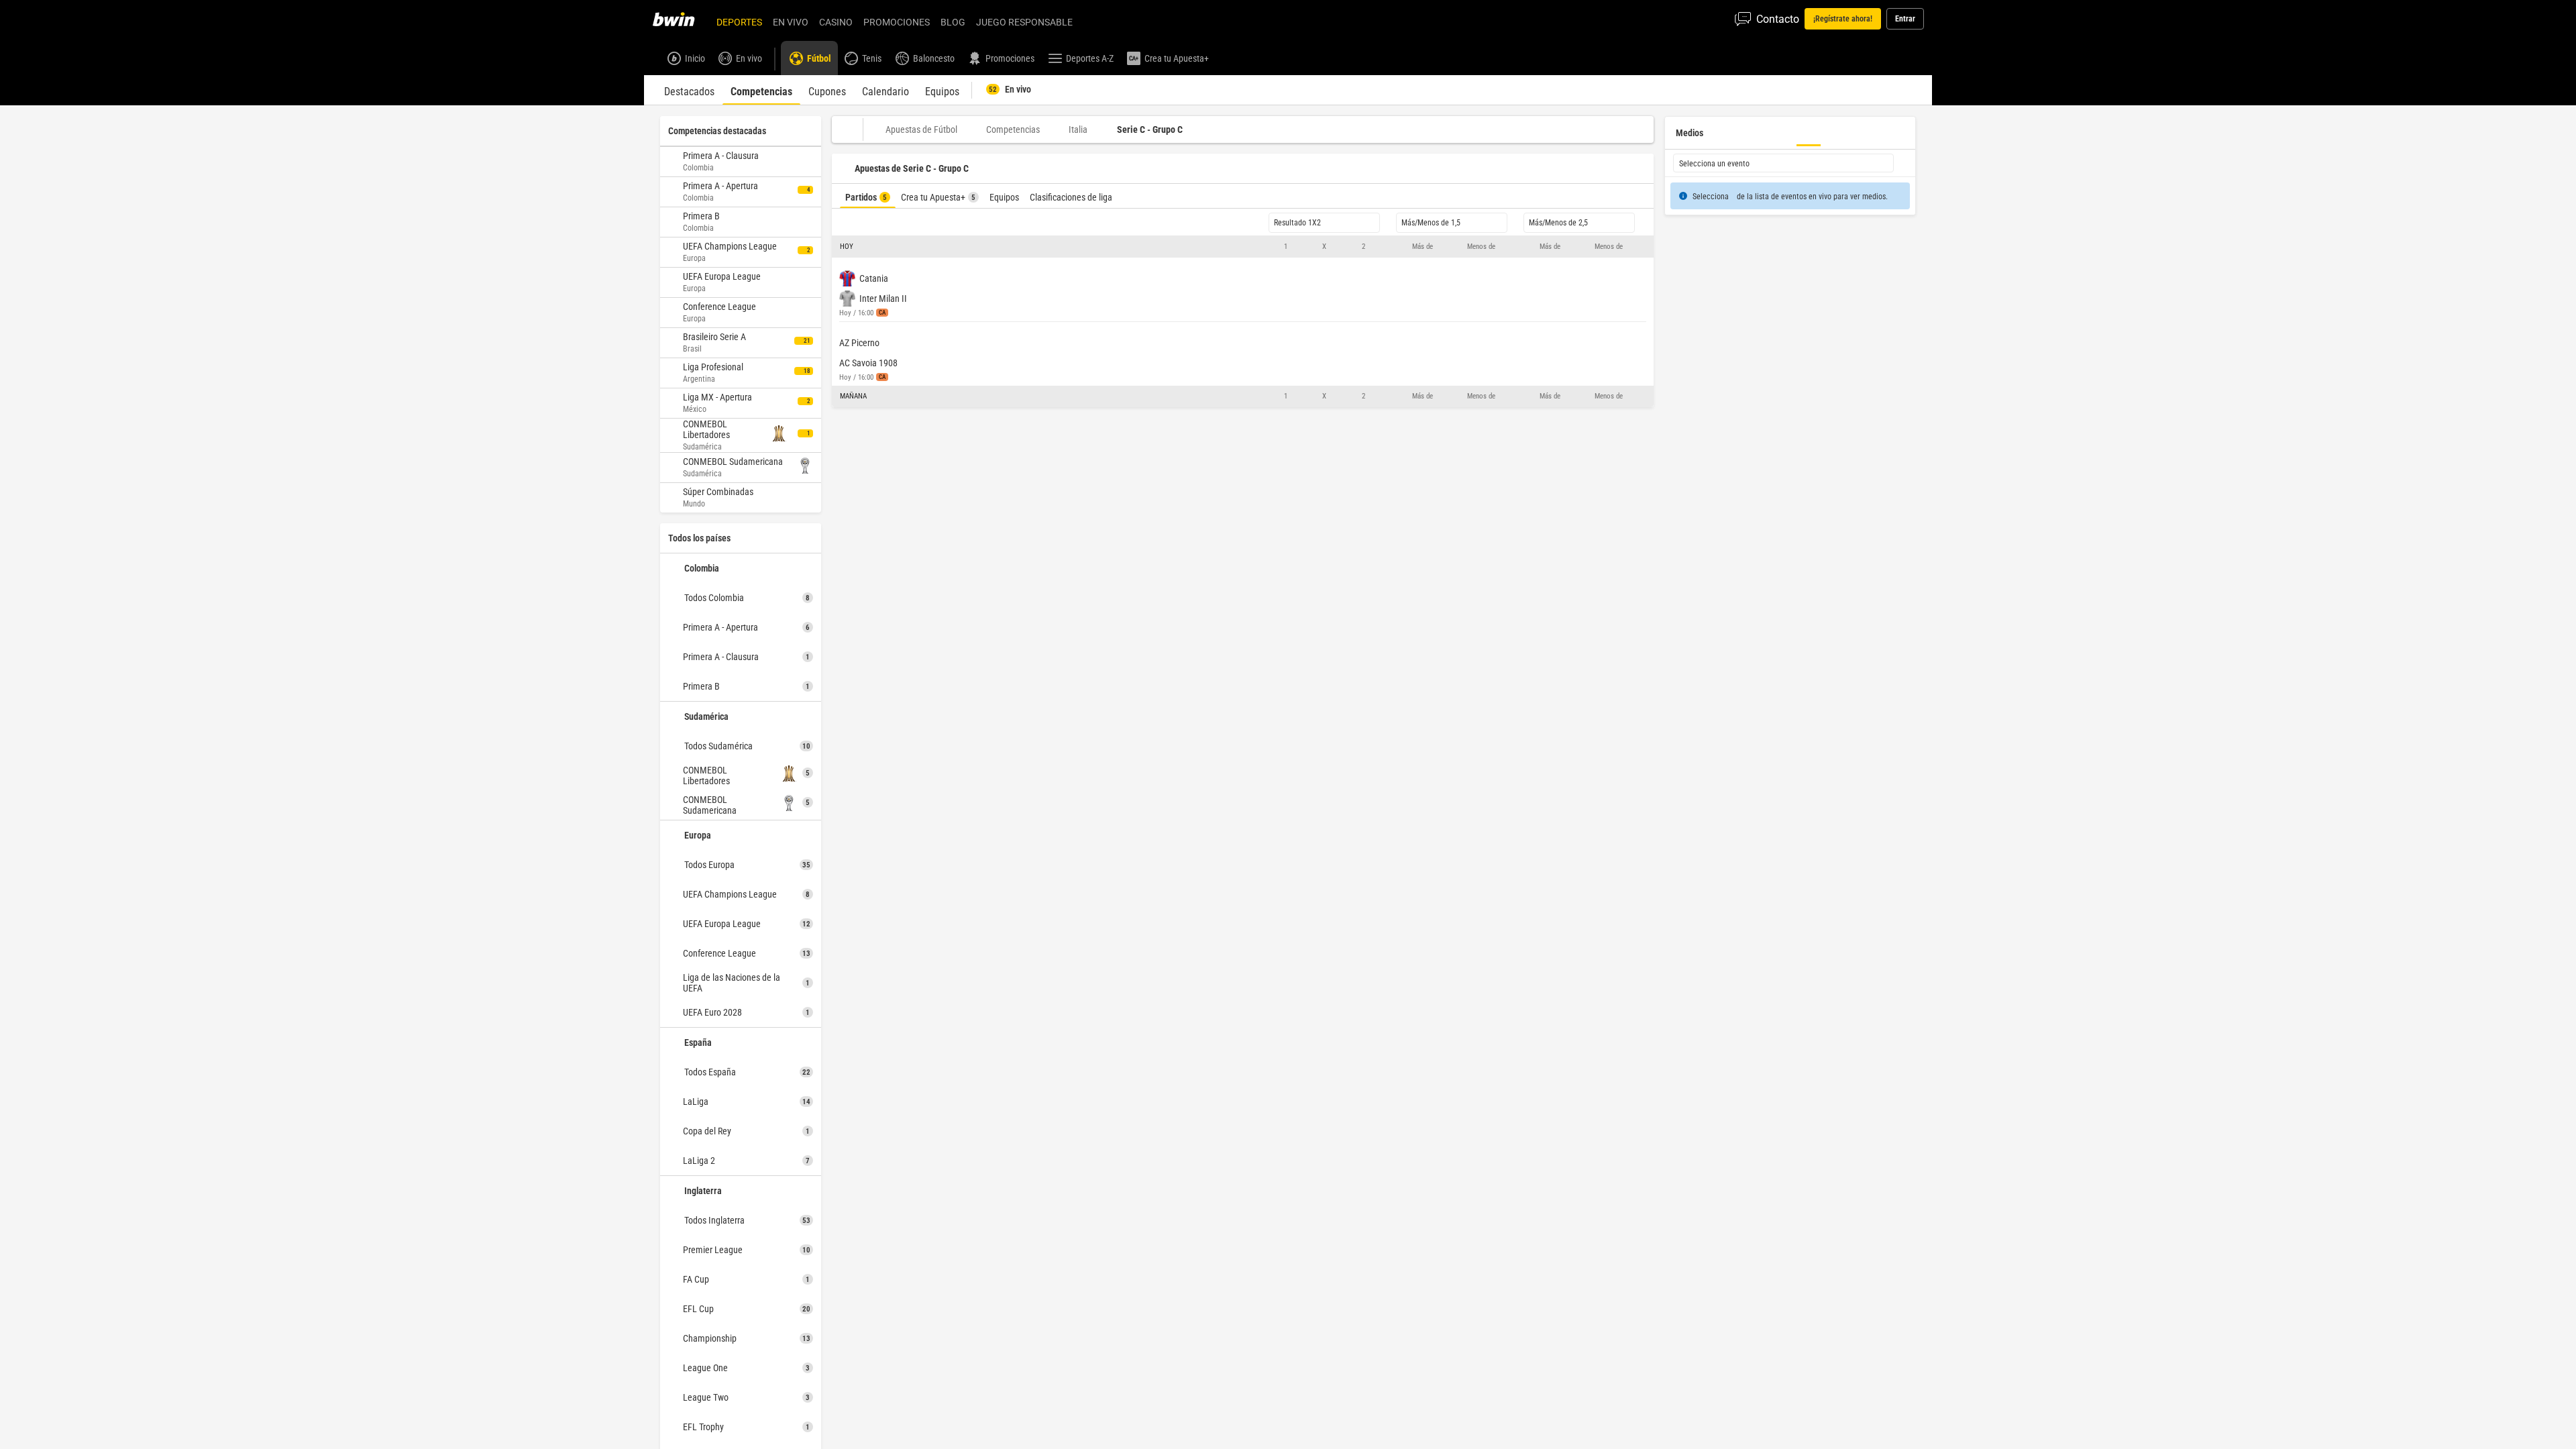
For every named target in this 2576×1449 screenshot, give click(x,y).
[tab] (689, 90)
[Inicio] (682, 19)
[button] (1243, 247)
